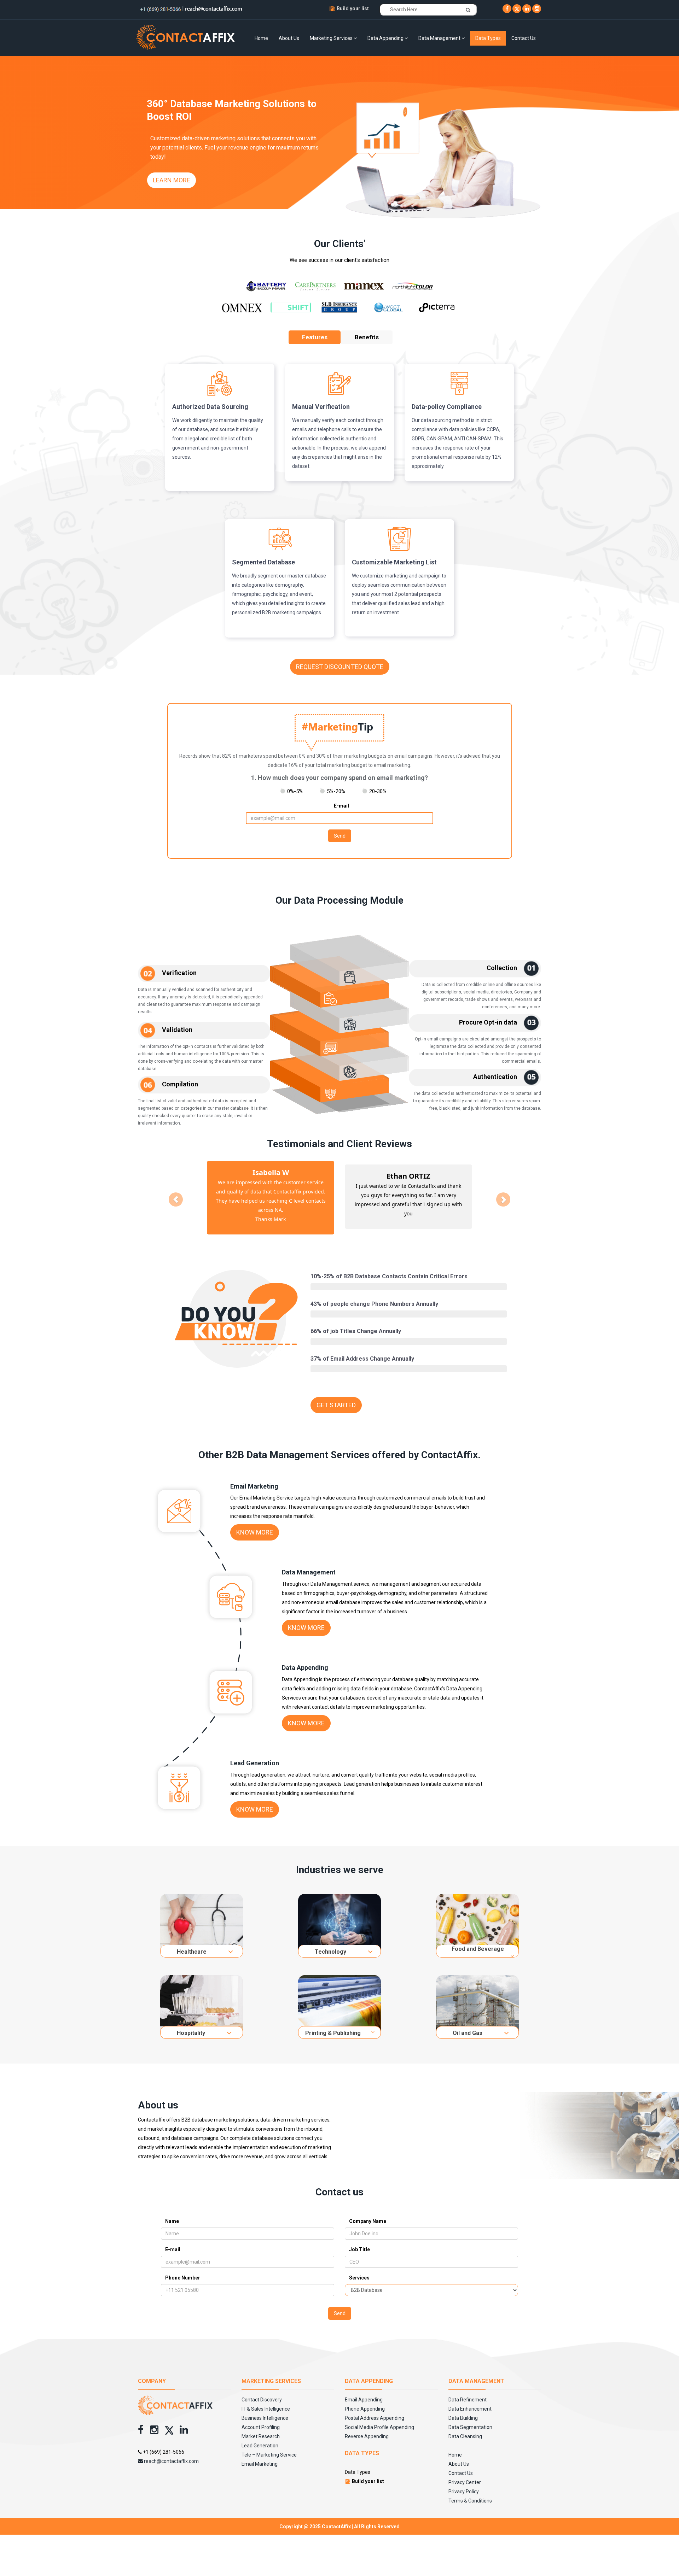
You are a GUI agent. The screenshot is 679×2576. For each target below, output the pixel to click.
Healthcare (192, 1943)
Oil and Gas (468, 2024)
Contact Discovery (262, 2390)
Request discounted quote (340, 667)
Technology (330, 1943)
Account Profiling (261, 2418)
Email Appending (364, 2390)
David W (409, 1176)
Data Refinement (468, 2390)
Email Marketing (260, 2455)
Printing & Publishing (333, 2024)
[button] (174, 1193)
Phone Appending (365, 2400)
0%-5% (295, 791)
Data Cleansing (465, 2427)
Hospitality (191, 2024)
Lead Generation (260, 2436)
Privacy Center (465, 2473)
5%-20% (336, 791)
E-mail (341, 806)
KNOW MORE (255, 1523)
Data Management (440, 38)
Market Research (261, 2427)
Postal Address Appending (375, 2409)
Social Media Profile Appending (379, 2418)
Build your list (353, 8)
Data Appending (386, 38)
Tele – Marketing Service (269, 2446)
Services (359, 2269)
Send (340, 836)
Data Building (463, 2409)
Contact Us (524, 38)
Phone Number (183, 2269)
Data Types (488, 38)
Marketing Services (332, 38)
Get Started (336, 1396)
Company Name (368, 2212)
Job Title (359, 2240)
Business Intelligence (265, 2409)
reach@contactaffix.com (171, 2452)
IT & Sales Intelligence (266, 2400)
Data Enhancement (470, 2400)
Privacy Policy (464, 2482)
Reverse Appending (367, 2427)
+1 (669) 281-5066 (163, 2443)
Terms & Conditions (470, 2492)
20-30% (378, 791)
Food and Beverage (478, 1940)
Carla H (271, 1172)
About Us (289, 38)
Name (172, 2212)
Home (261, 38)
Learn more (172, 180)
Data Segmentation (470, 2418)
